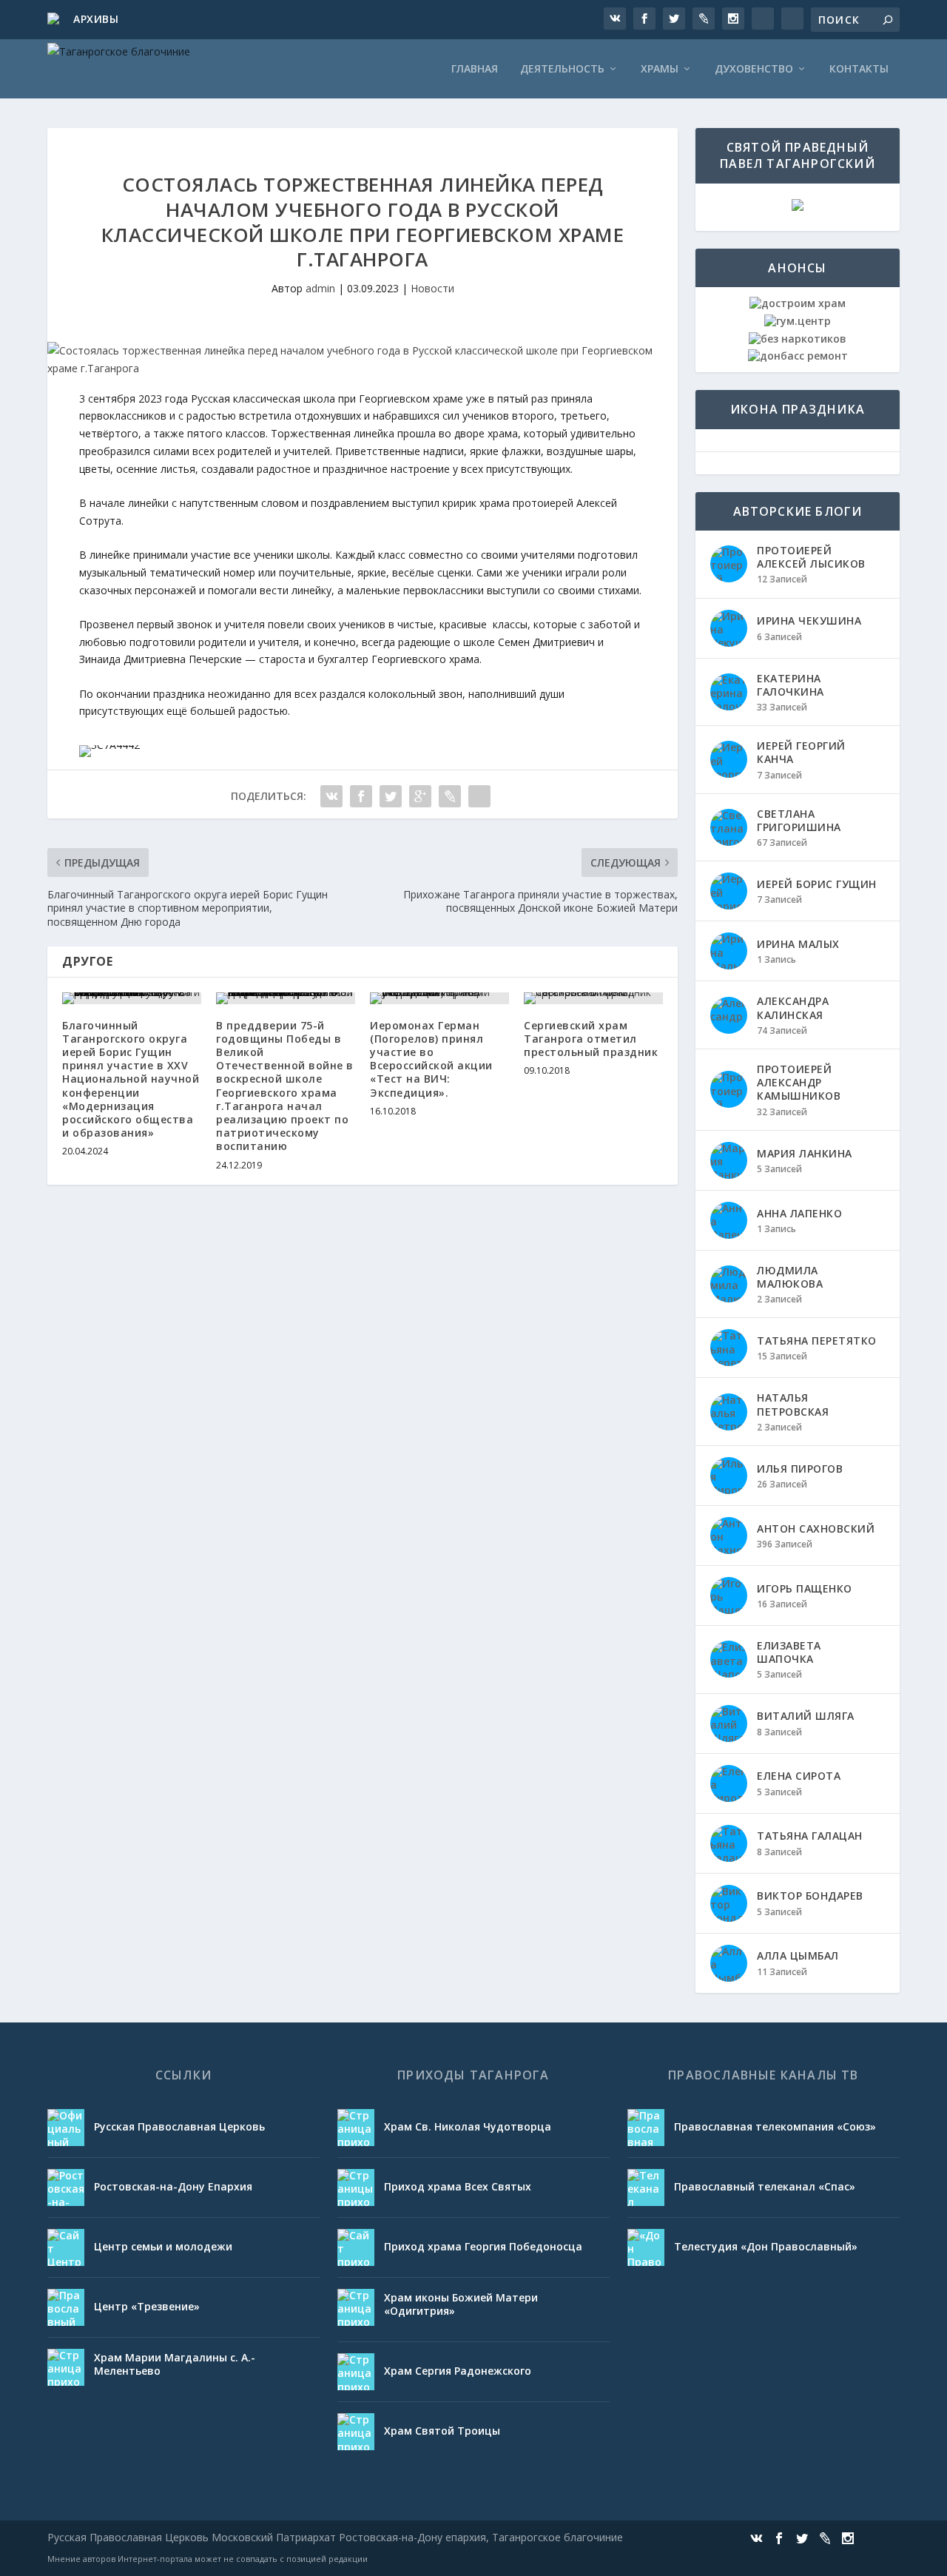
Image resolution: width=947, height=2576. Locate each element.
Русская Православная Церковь (179, 2126)
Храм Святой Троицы (442, 2431)
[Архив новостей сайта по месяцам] (55, 20)
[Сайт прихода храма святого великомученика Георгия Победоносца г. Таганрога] (356, 2247)
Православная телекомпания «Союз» (775, 2126)
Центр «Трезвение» (147, 2306)
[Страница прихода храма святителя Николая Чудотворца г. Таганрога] (356, 2128)
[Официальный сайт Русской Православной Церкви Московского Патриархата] (66, 2128)
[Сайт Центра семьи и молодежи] (66, 2247)
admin (320, 288)
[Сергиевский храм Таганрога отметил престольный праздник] (593, 998)
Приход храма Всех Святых (458, 2186)
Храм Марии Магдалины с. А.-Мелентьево (175, 2364)
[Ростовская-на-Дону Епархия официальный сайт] (66, 2187)
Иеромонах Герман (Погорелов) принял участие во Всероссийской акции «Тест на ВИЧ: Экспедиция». (431, 1059)
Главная (475, 69)
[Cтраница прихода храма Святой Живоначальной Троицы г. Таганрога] (356, 2432)
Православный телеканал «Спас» (765, 2186)
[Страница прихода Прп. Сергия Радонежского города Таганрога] (356, 2372)
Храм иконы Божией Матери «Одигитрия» (461, 2304)
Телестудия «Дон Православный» (766, 2246)
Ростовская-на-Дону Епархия (173, 2186)
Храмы (660, 69)
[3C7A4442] (109, 745)
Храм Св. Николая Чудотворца (468, 2126)
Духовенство (754, 69)
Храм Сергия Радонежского (458, 2371)
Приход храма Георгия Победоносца (483, 2246)
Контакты (859, 69)
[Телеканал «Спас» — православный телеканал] (646, 2187)
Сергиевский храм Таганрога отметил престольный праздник (591, 1039)
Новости (432, 288)
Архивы (96, 19)
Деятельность (562, 69)
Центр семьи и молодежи (163, 2246)
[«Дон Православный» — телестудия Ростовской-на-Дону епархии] (646, 2247)
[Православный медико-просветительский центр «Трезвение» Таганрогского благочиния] (66, 2307)
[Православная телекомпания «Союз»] (646, 2128)
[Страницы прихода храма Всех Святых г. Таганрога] (356, 2187)
